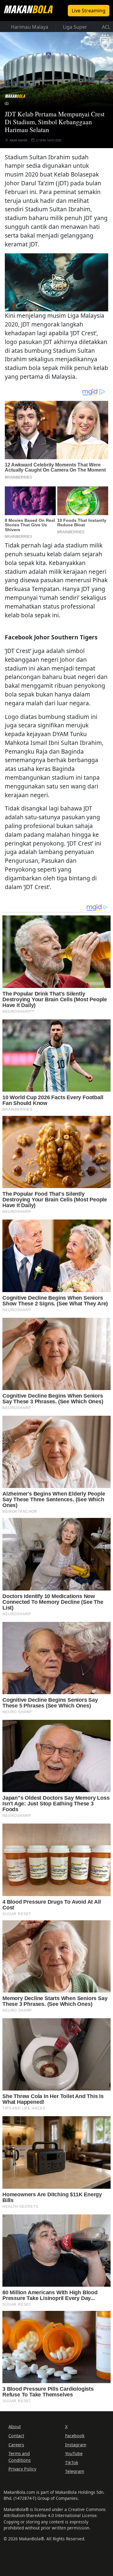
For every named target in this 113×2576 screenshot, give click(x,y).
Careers (16, 2445)
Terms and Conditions (20, 2457)
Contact (16, 2436)
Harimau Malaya (30, 27)
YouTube (74, 2453)
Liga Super (75, 27)
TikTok (72, 2462)
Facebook (75, 2436)
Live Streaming (89, 11)
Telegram (75, 2471)
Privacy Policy (22, 2469)
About (15, 2427)
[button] (57, 281)
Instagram (76, 2445)
